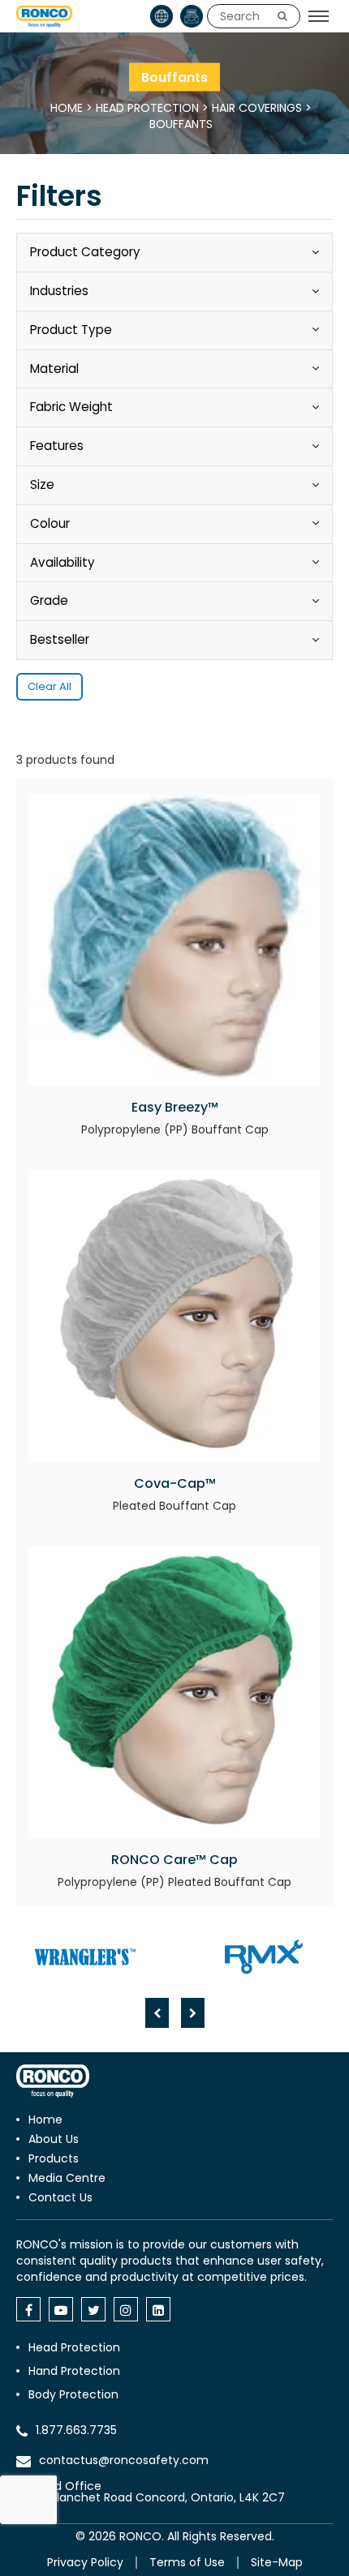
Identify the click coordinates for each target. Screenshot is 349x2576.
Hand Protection (74, 2371)
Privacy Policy (85, 2562)
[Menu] (319, 16)
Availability (62, 562)
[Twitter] (93, 2309)
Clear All (50, 686)
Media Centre (67, 2178)
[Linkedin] (158, 2309)
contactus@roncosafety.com (124, 2460)
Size (42, 484)
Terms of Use (187, 2562)
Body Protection (73, 2394)
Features (57, 446)
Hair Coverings (257, 108)
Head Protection (147, 108)
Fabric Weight (71, 407)
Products (54, 2158)
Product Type (71, 330)
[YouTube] (61, 2309)
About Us (54, 2139)
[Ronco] (53, 2081)
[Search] (282, 16)
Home (67, 108)
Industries (59, 291)
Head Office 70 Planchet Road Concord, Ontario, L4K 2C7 (159, 2492)
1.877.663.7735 (76, 2430)
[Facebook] (28, 2309)
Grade (49, 600)
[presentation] (157, 2013)
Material (54, 369)
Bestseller (60, 639)
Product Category (85, 252)
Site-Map (277, 2562)
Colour (50, 523)
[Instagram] (126, 2309)
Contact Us (60, 2197)
